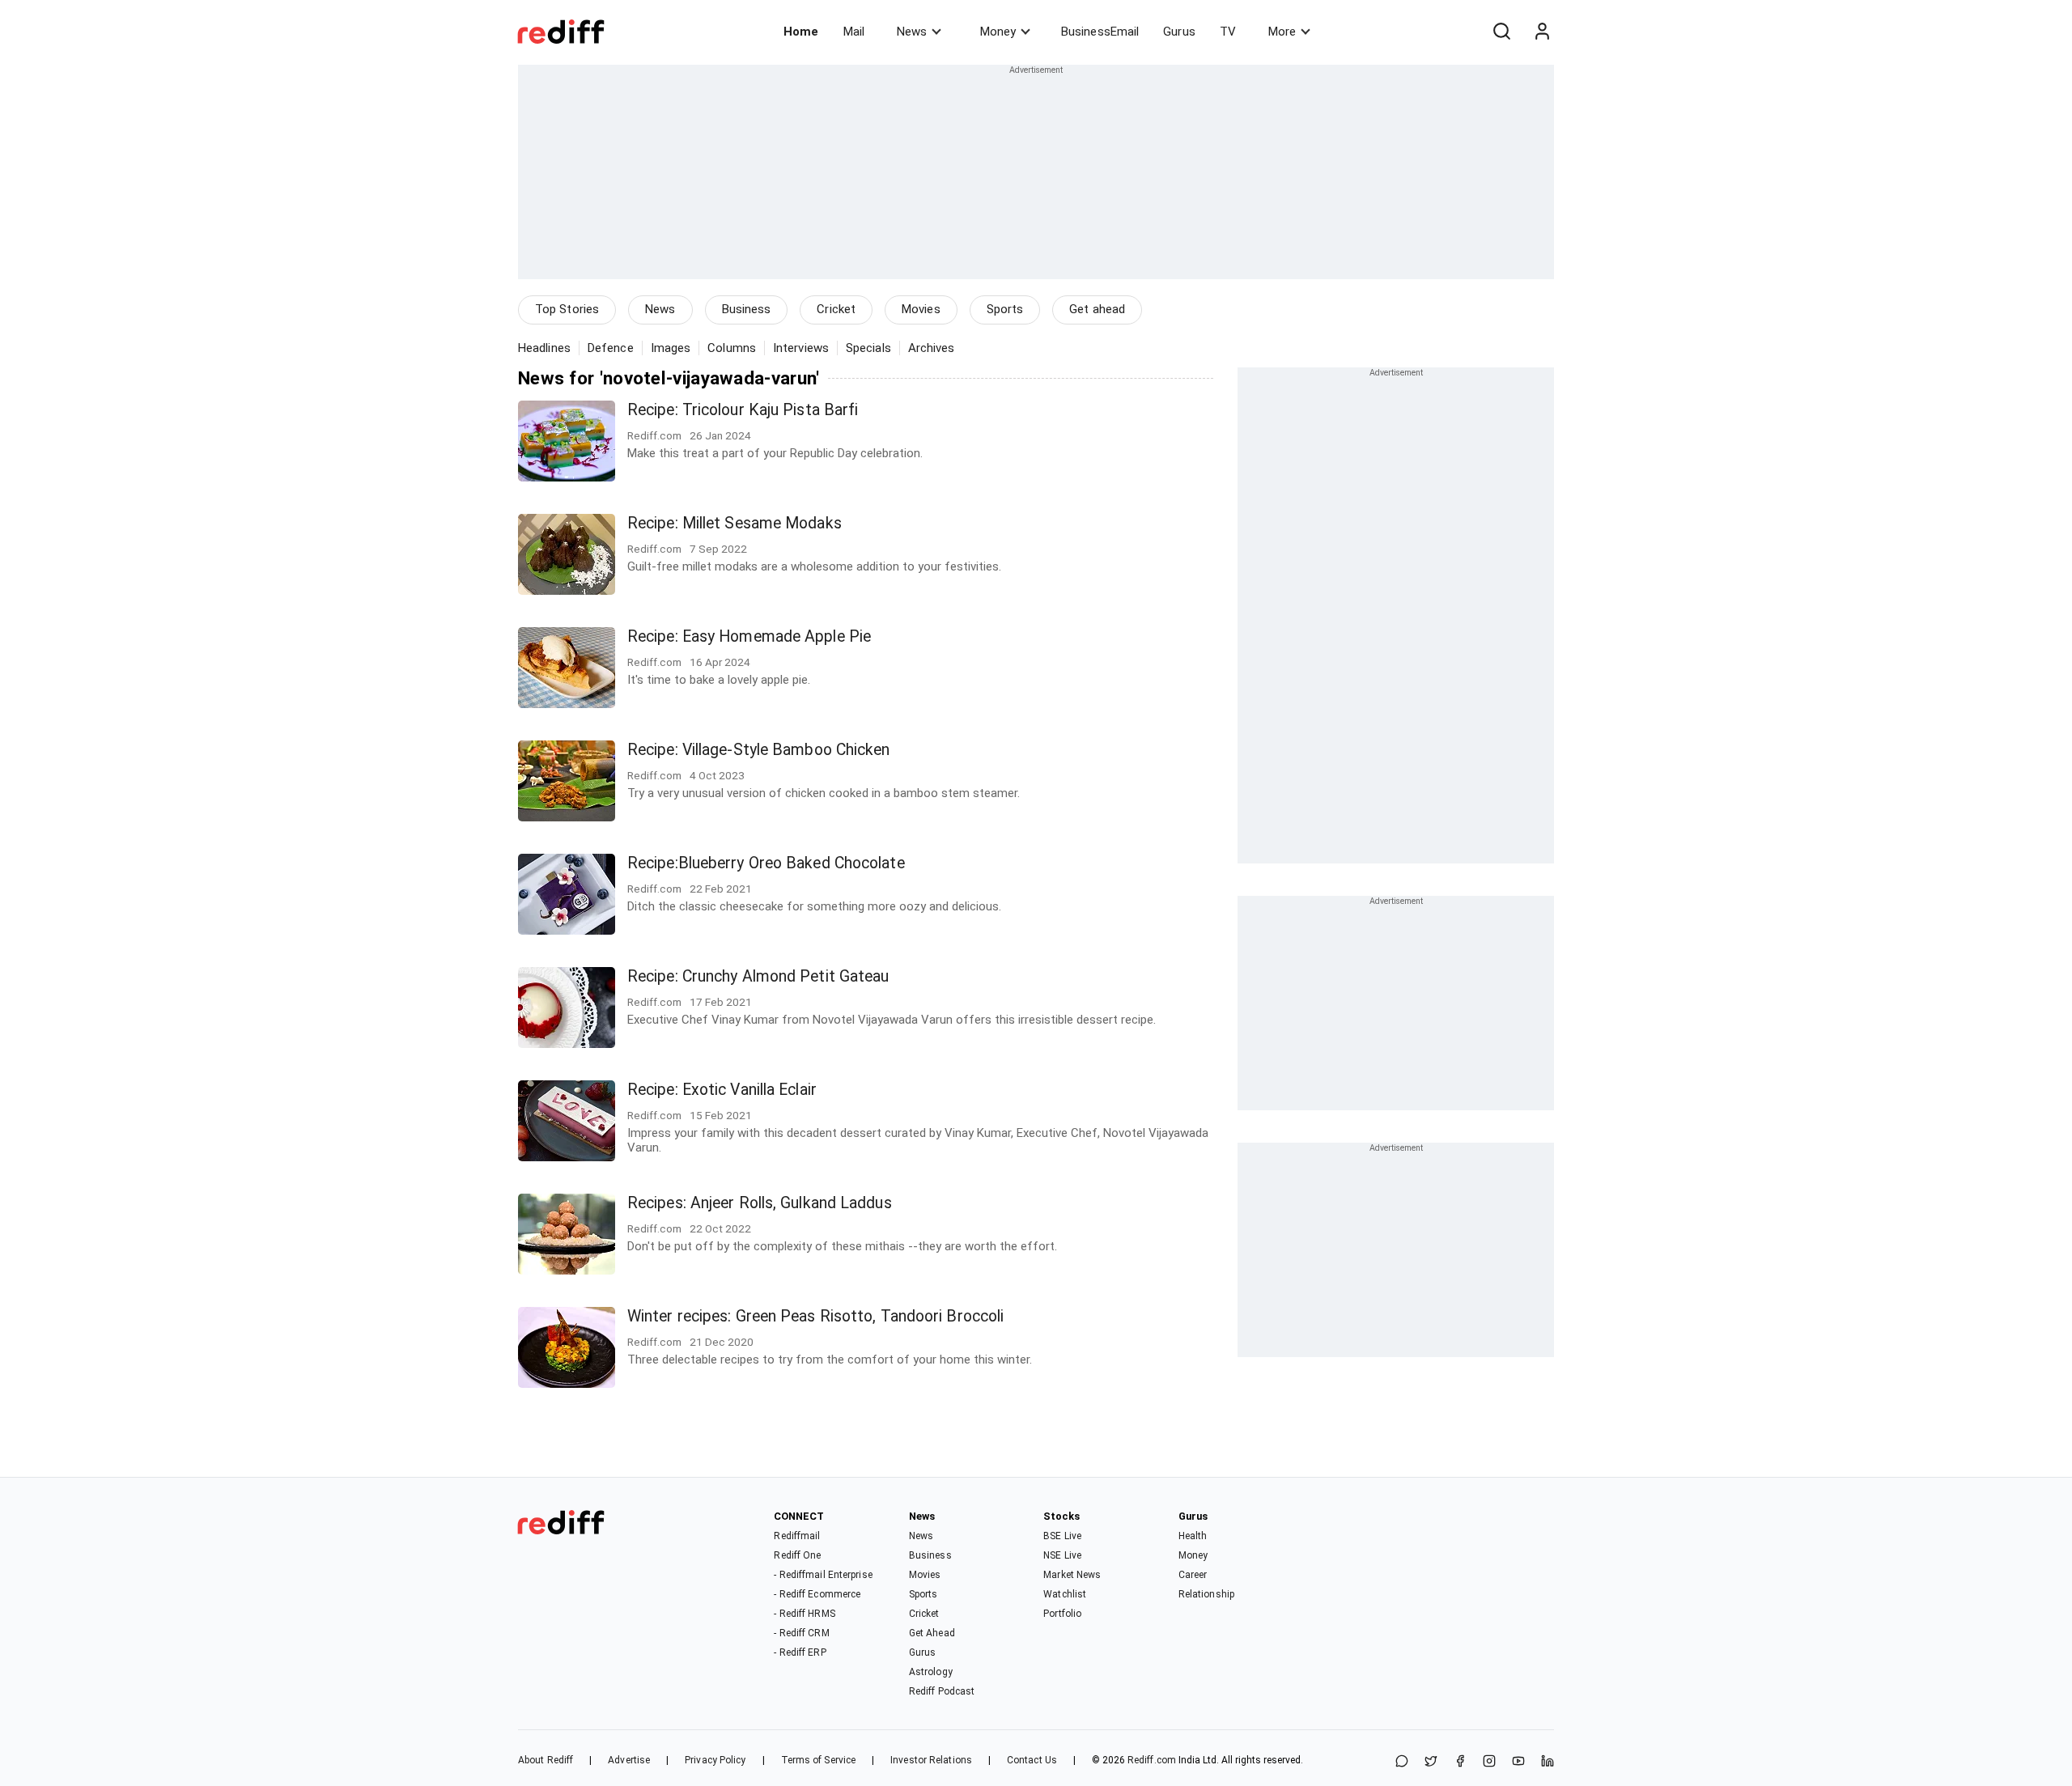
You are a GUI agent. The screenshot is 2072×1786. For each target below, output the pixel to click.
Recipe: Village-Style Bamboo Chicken (759, 750)
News (912, 32)
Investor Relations (931, 1760)
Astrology (931, 1672)
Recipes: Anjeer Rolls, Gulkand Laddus (760, 1203)
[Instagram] (1489, 1762)
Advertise (629, 1760)
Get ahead (1097, 309)
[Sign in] (1542, 32)
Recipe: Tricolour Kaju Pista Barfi (743, 410)
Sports (1005, 309)
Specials (868, 348)
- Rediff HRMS (804, 1614)
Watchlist (1065, 1594)
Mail (854, 32)
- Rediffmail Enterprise (823, 1575)
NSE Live (1062, 1555)
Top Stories (567, 309)
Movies (921, 309)
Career (1193, 1575)
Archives (932, 348)
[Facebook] (1460, 1762)
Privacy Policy (715, 1760)
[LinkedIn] (1548, 1762)
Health (1193, 1536)
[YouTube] (1518, 1762)
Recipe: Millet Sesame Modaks (735, 523)
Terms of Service (819, 1760)
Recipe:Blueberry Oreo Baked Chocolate (766, 863)
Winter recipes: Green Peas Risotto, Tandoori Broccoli (815, 1316)
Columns (732, 348)
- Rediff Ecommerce (817, 1594)
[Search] (1501, 32)
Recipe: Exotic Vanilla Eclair (722, 1090)
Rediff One (797, 1555)
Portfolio (1062, 1614)
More (1282, 32)
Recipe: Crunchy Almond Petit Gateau (758, 976)
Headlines (544, 348)
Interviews (801, 348)
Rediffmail (797, 1536)
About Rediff (546, 1760)
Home (801, 32)
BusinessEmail (1100, 32)
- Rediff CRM (801, 1633)
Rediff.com (1152, 1760)
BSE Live (1062, 1536)
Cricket (836, 309)
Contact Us (1032, 1760)
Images (671, 348)
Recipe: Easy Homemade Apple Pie (749, 636)
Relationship (1206, 1594)
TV (1228, 32)
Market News (1072, 1575)
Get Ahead (932, 1633)
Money (998, 32)
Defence (611, 348)
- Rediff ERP (800, 1652)
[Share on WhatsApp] (1402, 1762)
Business (747, 309)
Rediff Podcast (942, 1691)
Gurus (1179, 32)
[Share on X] (1431, 1762)
